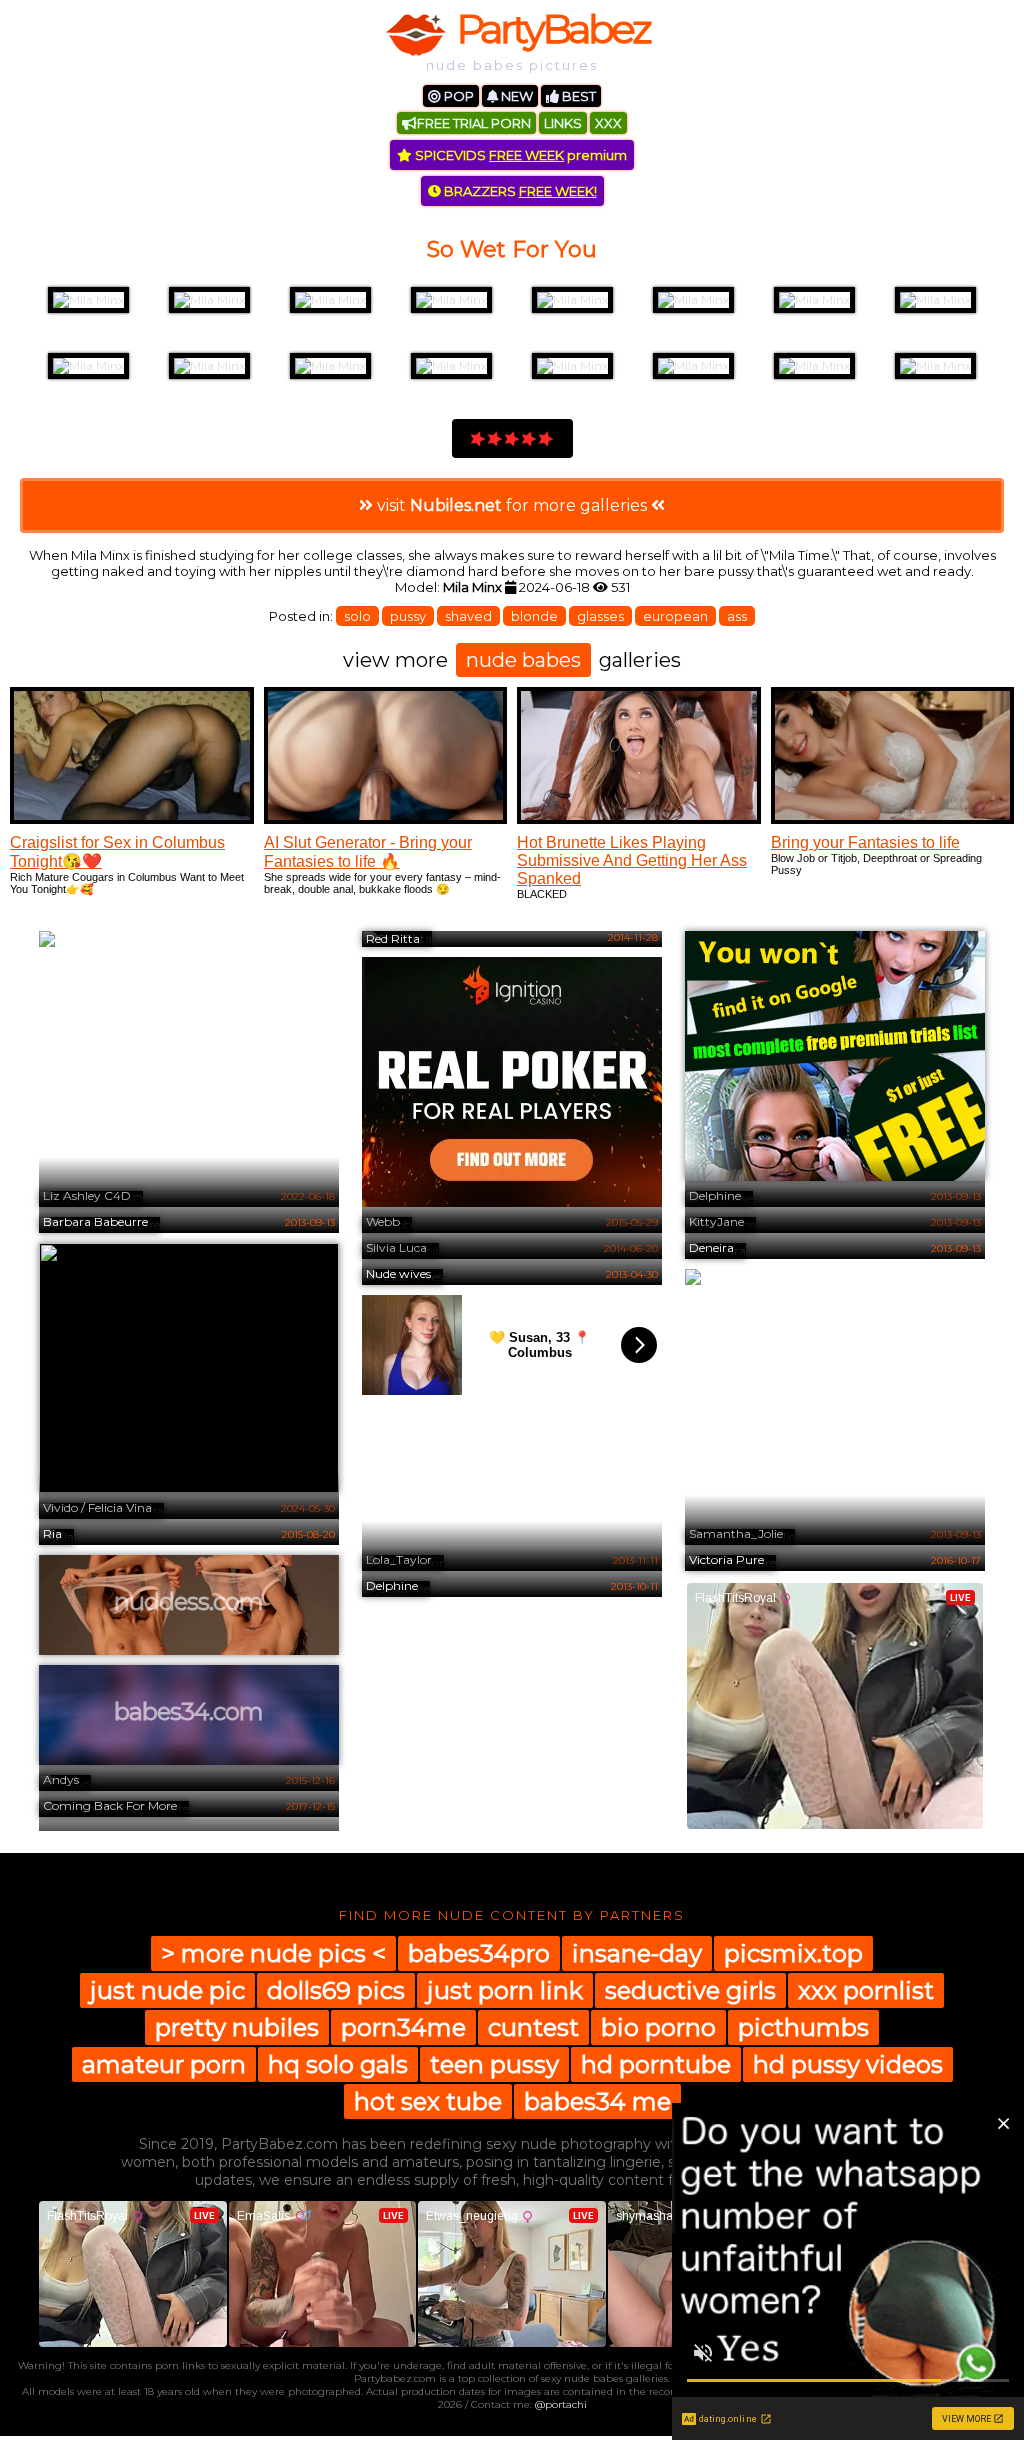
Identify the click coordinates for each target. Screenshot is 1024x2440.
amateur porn (164, 2064)
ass (737, 616)
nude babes (523, 660)
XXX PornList (866, 1990)
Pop (457, 96)
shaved (468, 616)
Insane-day (637, 1953)
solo (357, 616)
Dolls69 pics (336, 1990)
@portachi (561, 2404)
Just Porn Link (505, 1990)
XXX (608, 123)
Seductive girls (690, 1990)
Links (563, 123)
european (675, 616)
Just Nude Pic (167, 1990)
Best (577, 96)
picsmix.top (793, 1953)
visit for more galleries (512, 505)
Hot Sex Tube (428, 2101)
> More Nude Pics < (273, 1953)
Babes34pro (479, 1953)
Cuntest (533, 2027)
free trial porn (474, 123)
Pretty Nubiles (237, 2027)
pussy (408, 616)
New (515, 96)
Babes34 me (597, 2101)
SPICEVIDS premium (519, 155)
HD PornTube (656, 2064)
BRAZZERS (519, 191)
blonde (534, 616)
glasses (600, 616)
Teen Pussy (494, 2064)
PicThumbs (803, 2027)
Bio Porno (658, 2027)
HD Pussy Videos (848, 2064)
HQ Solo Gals (338, 2064)
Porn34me (403, 2027)
